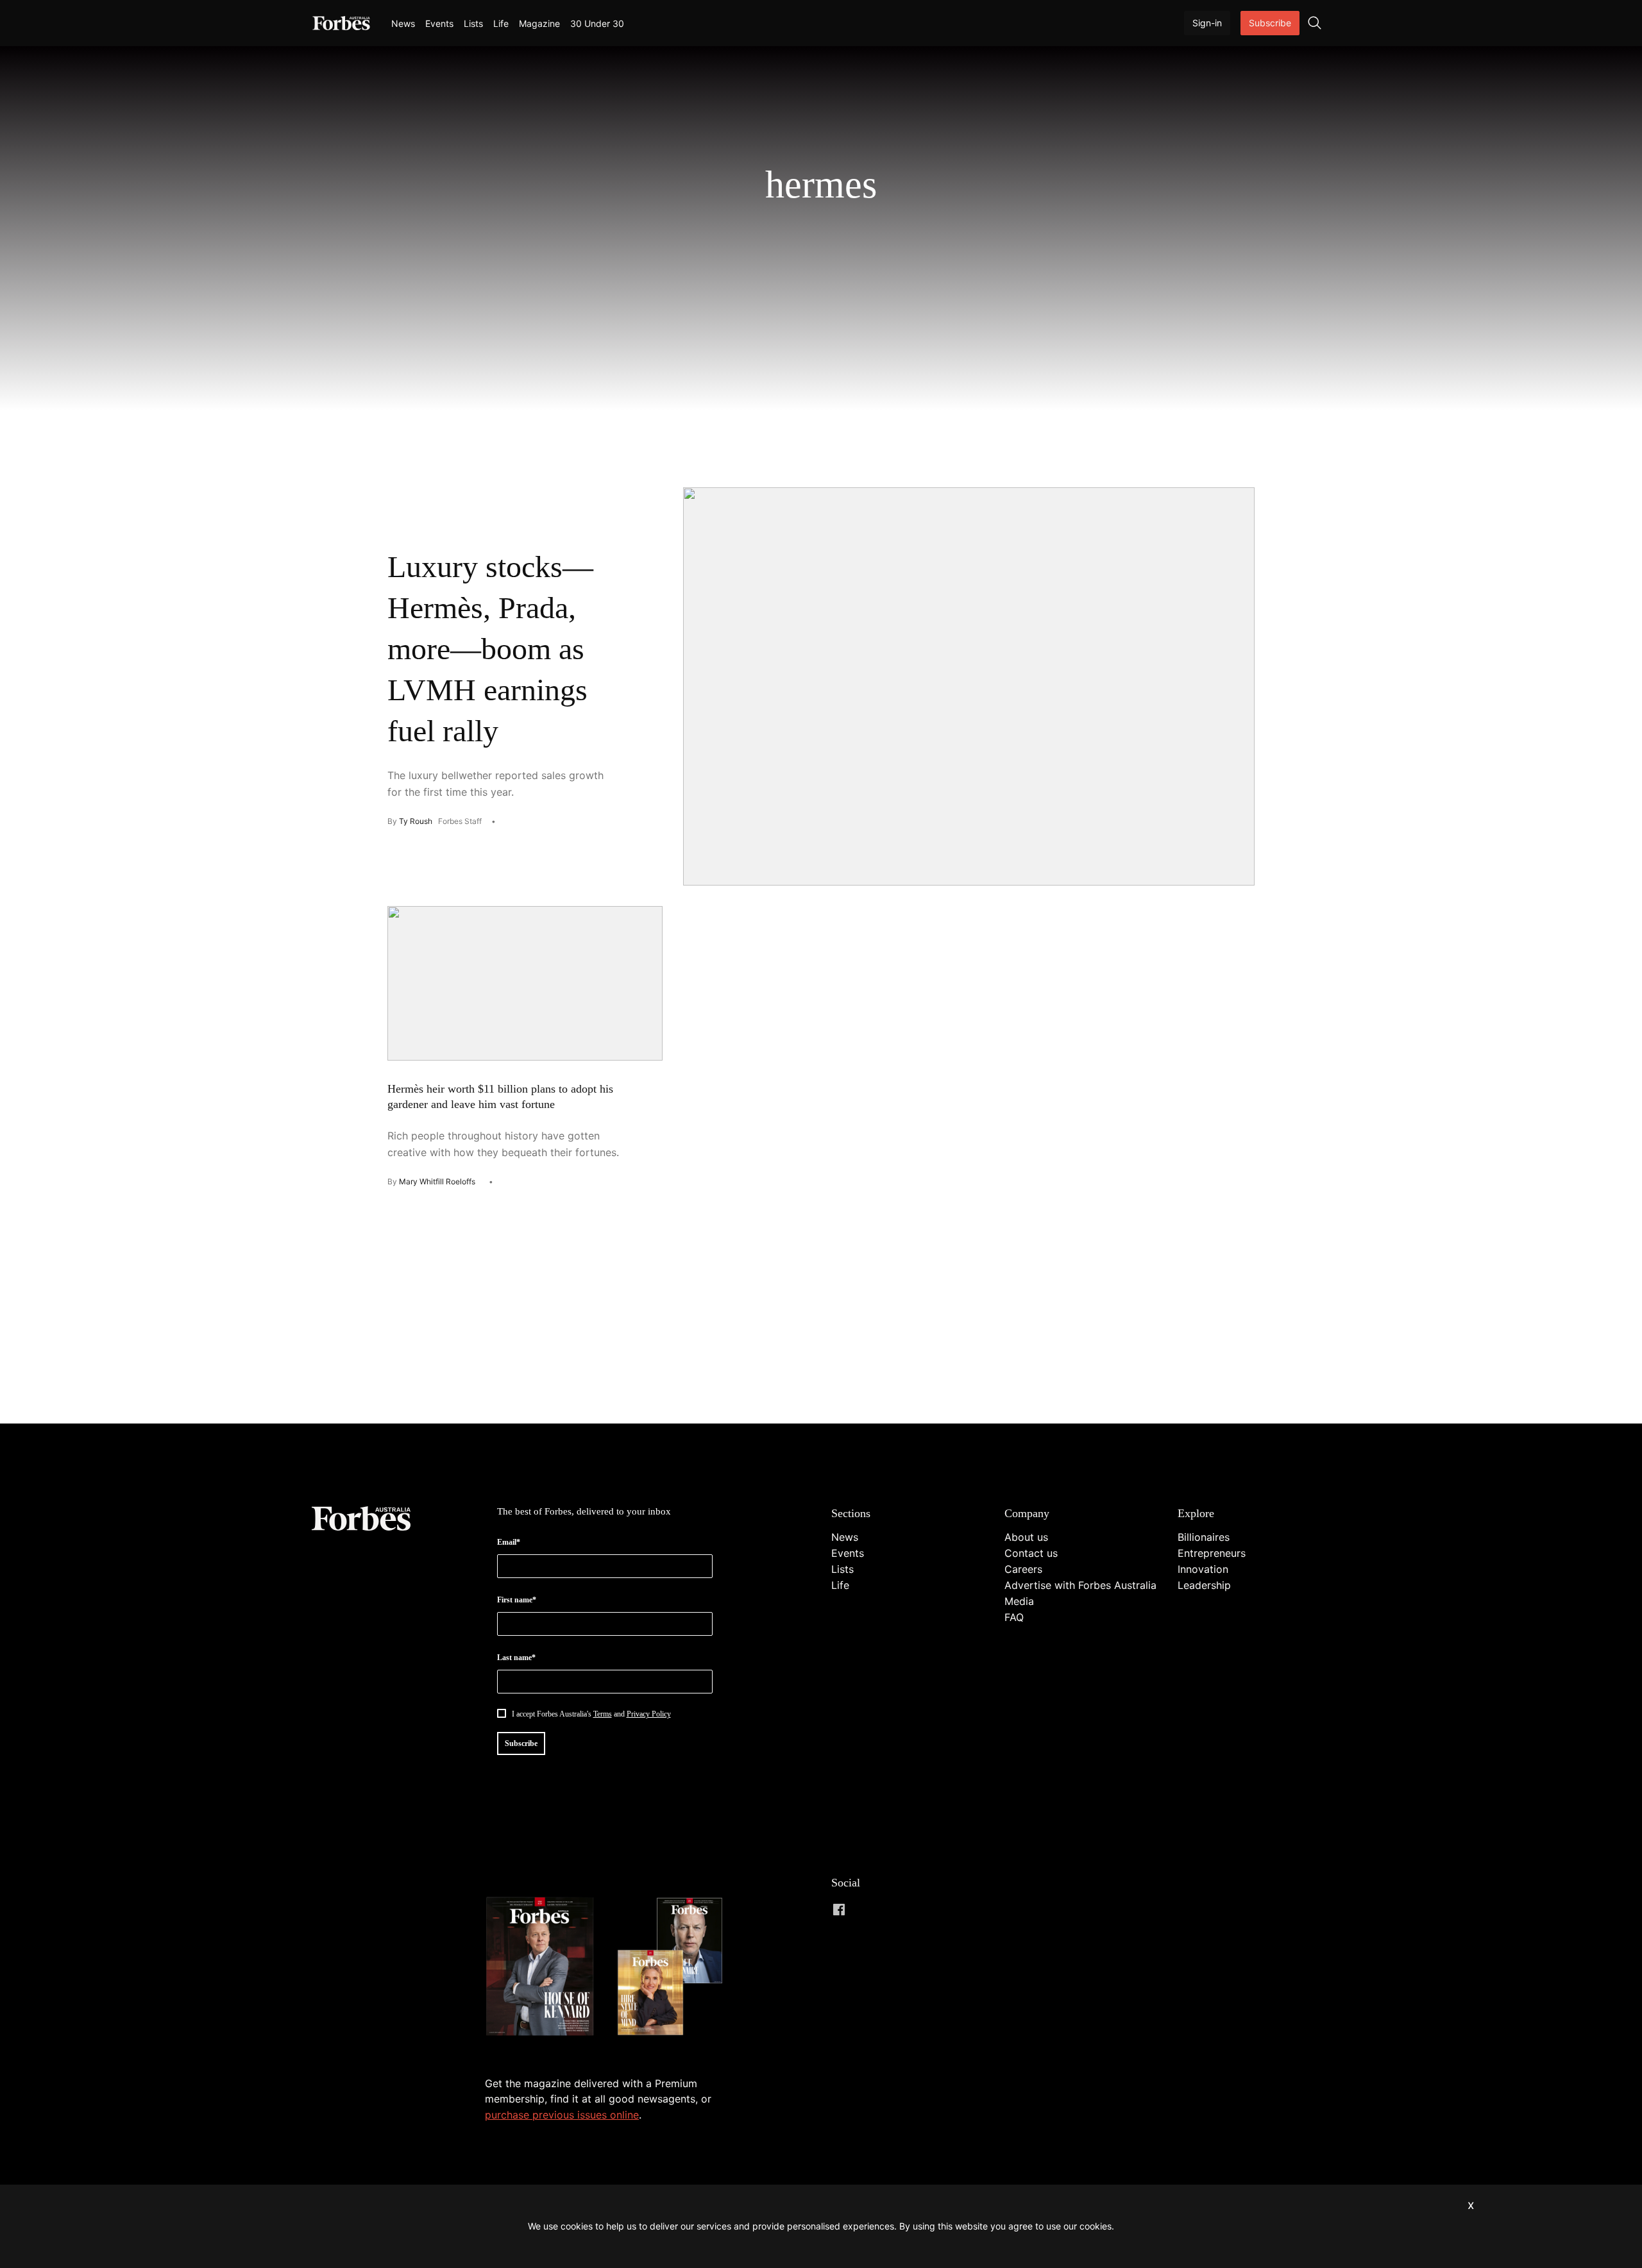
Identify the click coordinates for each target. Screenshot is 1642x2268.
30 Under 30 (597, 23)
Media (1019, 1601)
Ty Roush (416, 821)
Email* (509, 1542)
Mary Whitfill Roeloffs (437, 1181)
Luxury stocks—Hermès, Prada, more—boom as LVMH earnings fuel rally (490, 649)
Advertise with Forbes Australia (1080, 1585)
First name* (517, 1600)
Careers (1023, 1569)
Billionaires (1204, 1537)
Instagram (890, 1910)
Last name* (516, 1658)
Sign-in (1207, 23)
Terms (603, 1714)
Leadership (1204, 1585)
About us (1026, 1537)
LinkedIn (865, 1910)
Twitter (916, 1910)
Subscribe (1270, 23)
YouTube (942, 1910)
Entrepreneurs (1212, 1553)
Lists (473, 23)
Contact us (1031, 1553)
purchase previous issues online (562, 2115)
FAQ (1014, 1617)
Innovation (1203, 1569)
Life (501, 23)
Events (439, 23)
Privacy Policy (649, 1714)
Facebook (839, 1910)
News (403, 23)
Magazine (539, 23)
